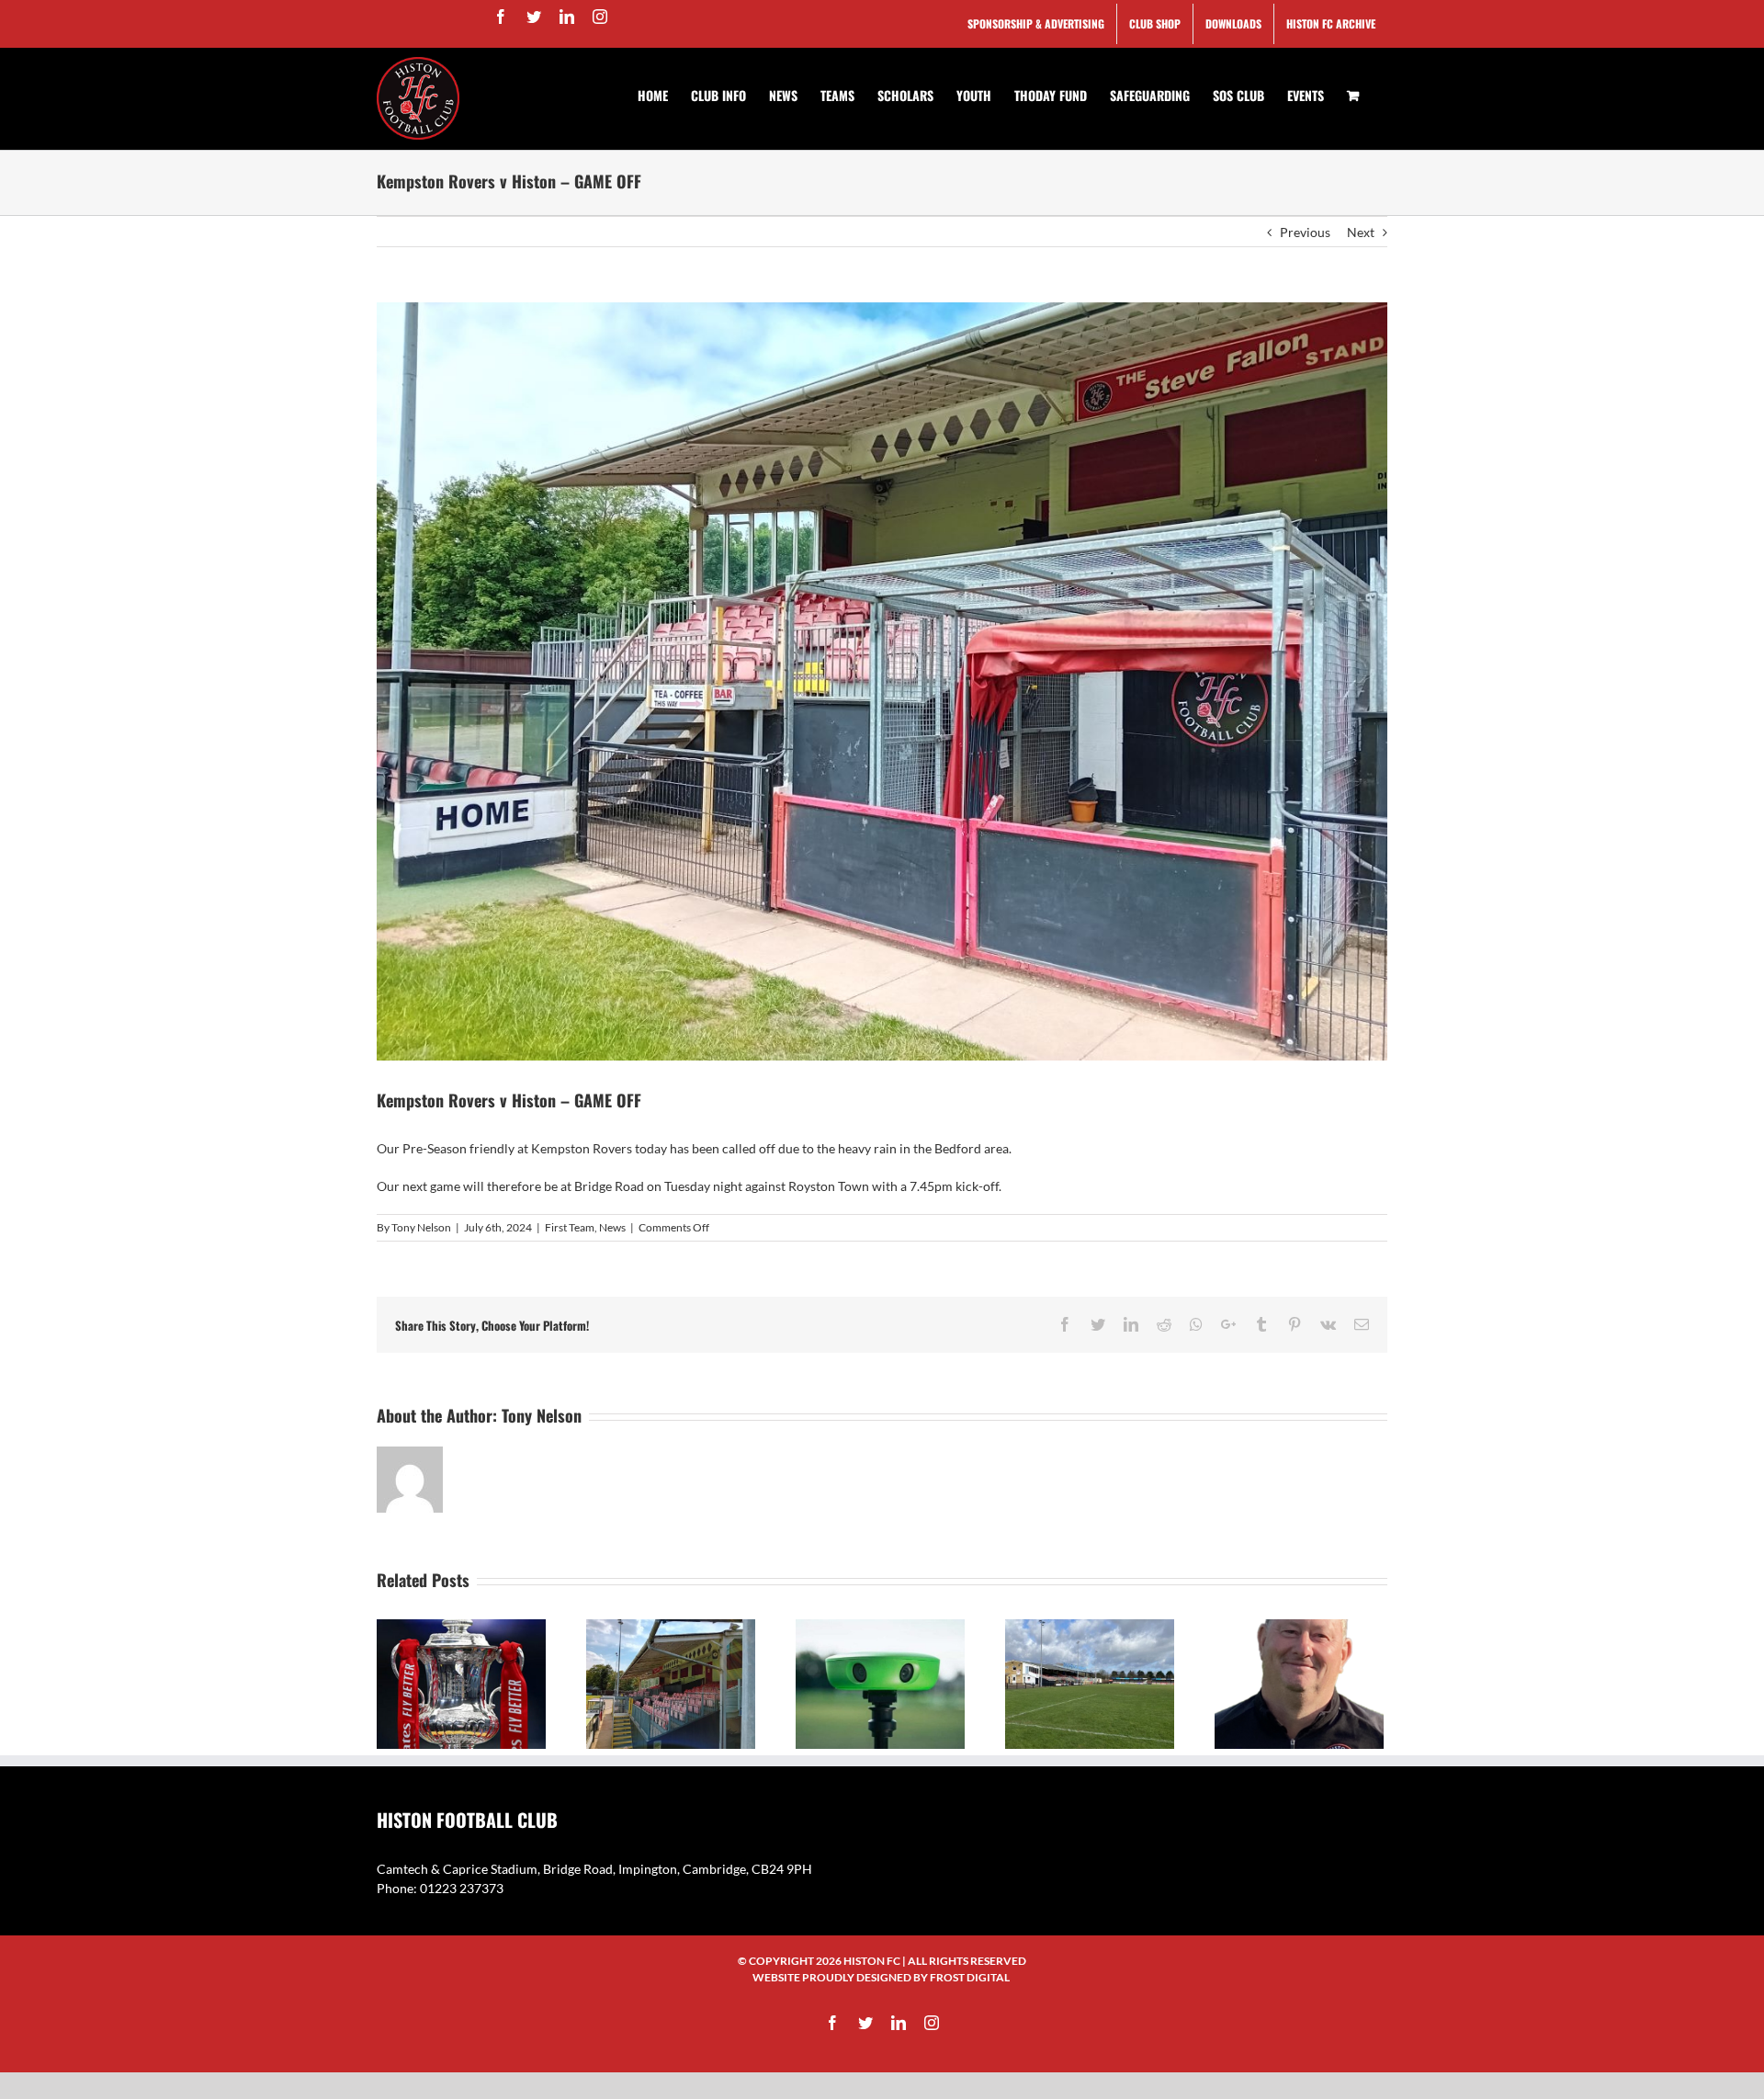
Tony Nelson (421, 1227)
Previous (1305, 232)
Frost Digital (970, 1977)
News (612, 1227)
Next (1361, 232)
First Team (570, 1227)
